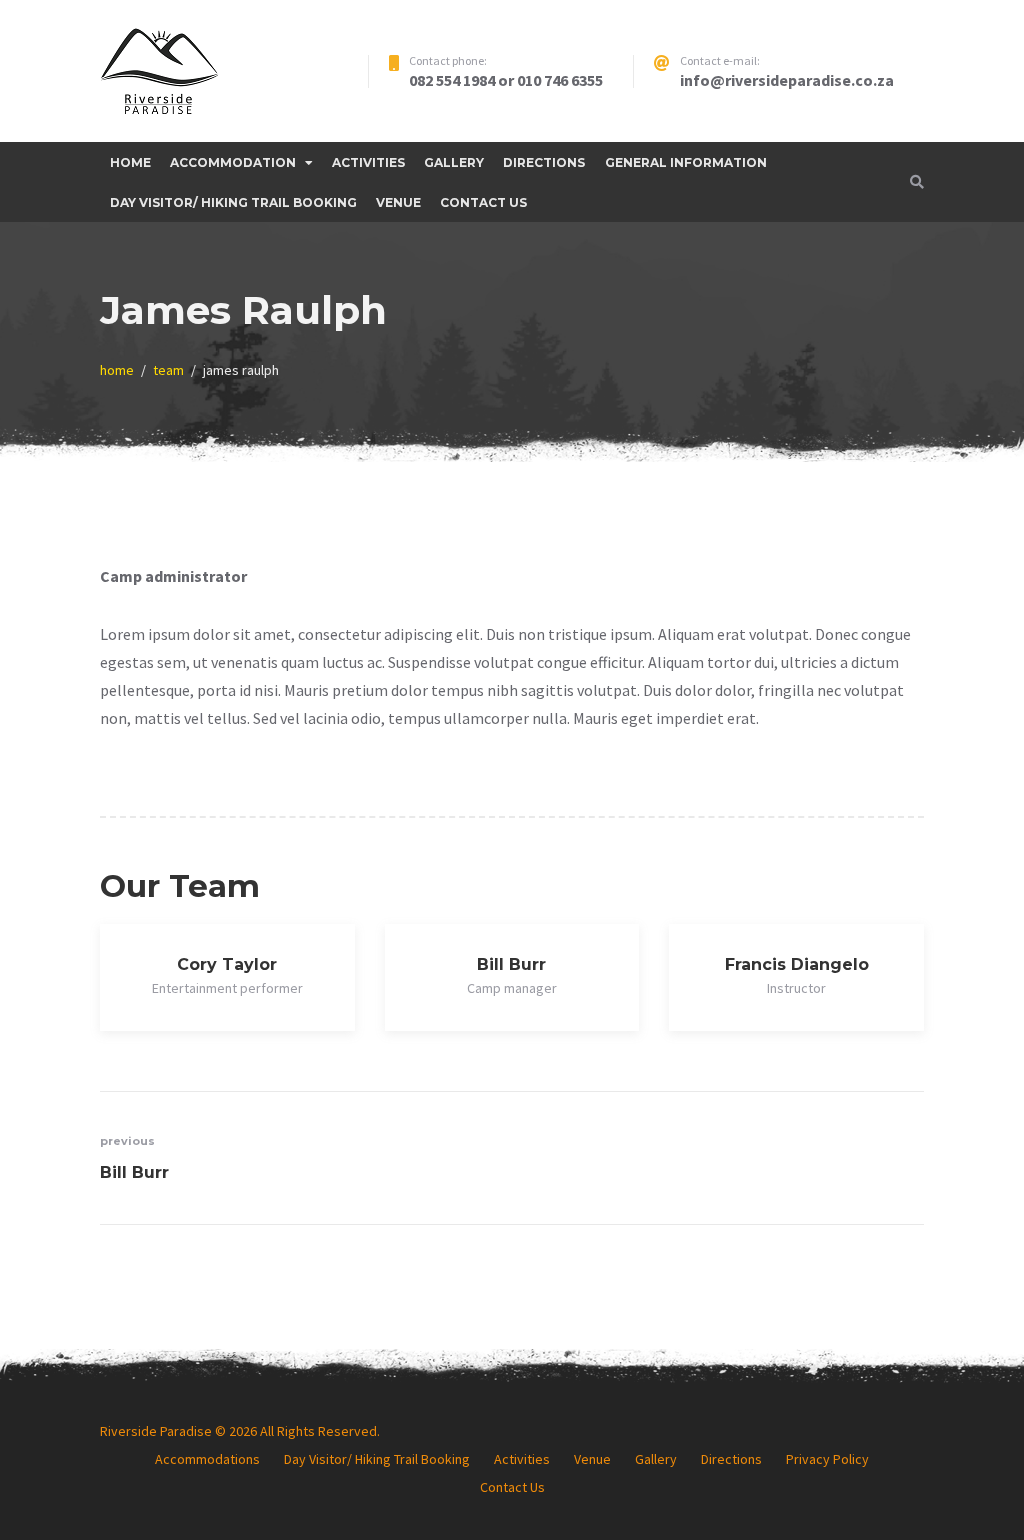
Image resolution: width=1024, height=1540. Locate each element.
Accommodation (233, 162)
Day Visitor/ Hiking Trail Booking (233, 202)
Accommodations (207, 1459)
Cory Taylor (227, 964)
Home (130, 162)
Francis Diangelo (797, 964)
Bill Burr (511, 964)
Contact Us (483, 202)
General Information (686, 162)
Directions (544, 162)
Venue (398, 202)
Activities (368, 162)
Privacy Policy (827, 1459)
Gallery (454, 162)
